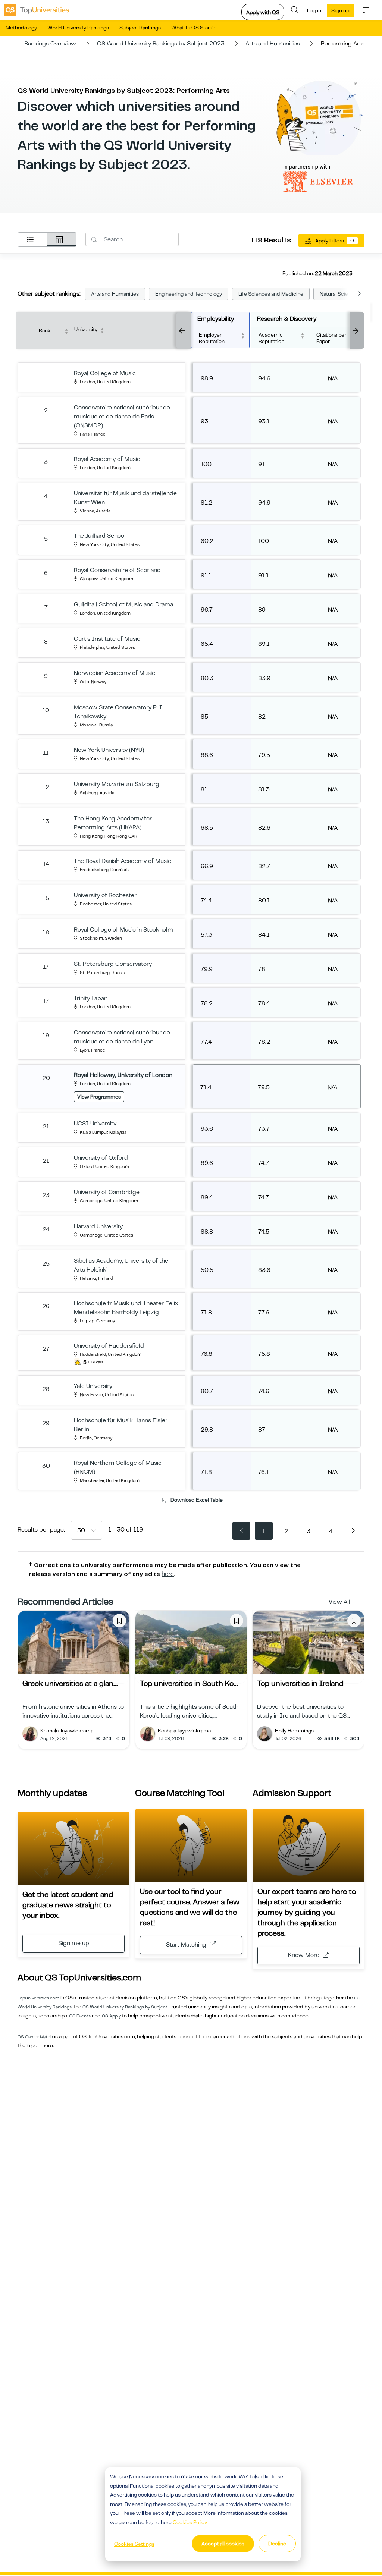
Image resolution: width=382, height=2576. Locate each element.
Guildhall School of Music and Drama (123, 604)
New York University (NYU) (109, 750)
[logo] (36, 10)
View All (339, 1602)
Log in (314, 10)
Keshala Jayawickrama (67, 1731)
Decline (277, 2544)
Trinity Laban (91, 998)
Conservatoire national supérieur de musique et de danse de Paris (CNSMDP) (122, 417)
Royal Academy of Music (107, 459)
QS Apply (111, 2016)
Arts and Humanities (273, 44)
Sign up (340, 10)
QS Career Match (35, 2037)
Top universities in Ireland (300, 1683)
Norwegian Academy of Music (115, 673)
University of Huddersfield (109, 1346)
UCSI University (95, 1124)
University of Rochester (105, 895)
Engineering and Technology (189, 294)
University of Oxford (101, 1158)
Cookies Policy (190, 2522)
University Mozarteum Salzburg (117, 784)
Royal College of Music (105, 373)
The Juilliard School (100, 536)
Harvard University (98, 1226)
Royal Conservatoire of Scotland (117, 570)
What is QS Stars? (193, 28)
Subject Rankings (140, 28)
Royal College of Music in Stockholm (123, 930)
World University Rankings (78, 28)
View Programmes (99, 1097)
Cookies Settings (134, 2544)
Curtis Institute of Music (107, 639)
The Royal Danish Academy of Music (123, 861)
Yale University (93, 1386)
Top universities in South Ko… (189, 1683)
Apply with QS (263, 12)
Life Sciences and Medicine (271, 294)
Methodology (21, 28)
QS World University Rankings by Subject (125, 2007)
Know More (304, 1955)
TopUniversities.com (38, 1998)
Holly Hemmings (294, 1731)
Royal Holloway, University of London (123, 1075)
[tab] (32, 240)
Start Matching (186, 1945)
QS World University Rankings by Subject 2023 (161, 44)
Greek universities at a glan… (70, 1683)
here (168, 1574)
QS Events (80, 2016)
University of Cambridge (107, 1192)
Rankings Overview (50, 44)
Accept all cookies (223, 2544)
